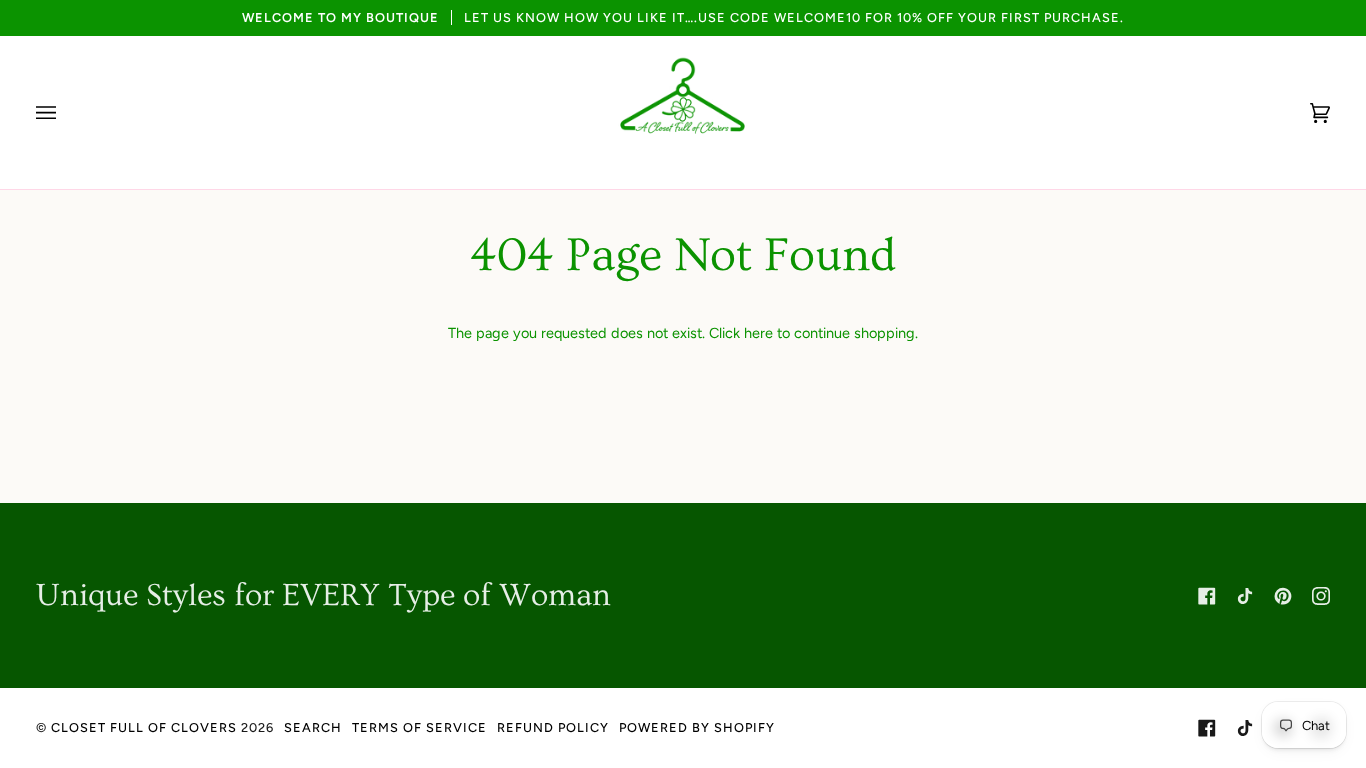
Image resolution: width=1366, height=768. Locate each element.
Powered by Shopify (697, 727)
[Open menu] (66, 112)
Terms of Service (419, 727)
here (758, 333)
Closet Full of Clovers (144, 727)
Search (313, 727)
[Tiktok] (1245, 596)
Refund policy (553, 727)
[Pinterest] (1283, 596)
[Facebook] (1207, 596)
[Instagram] (1321, 596)
